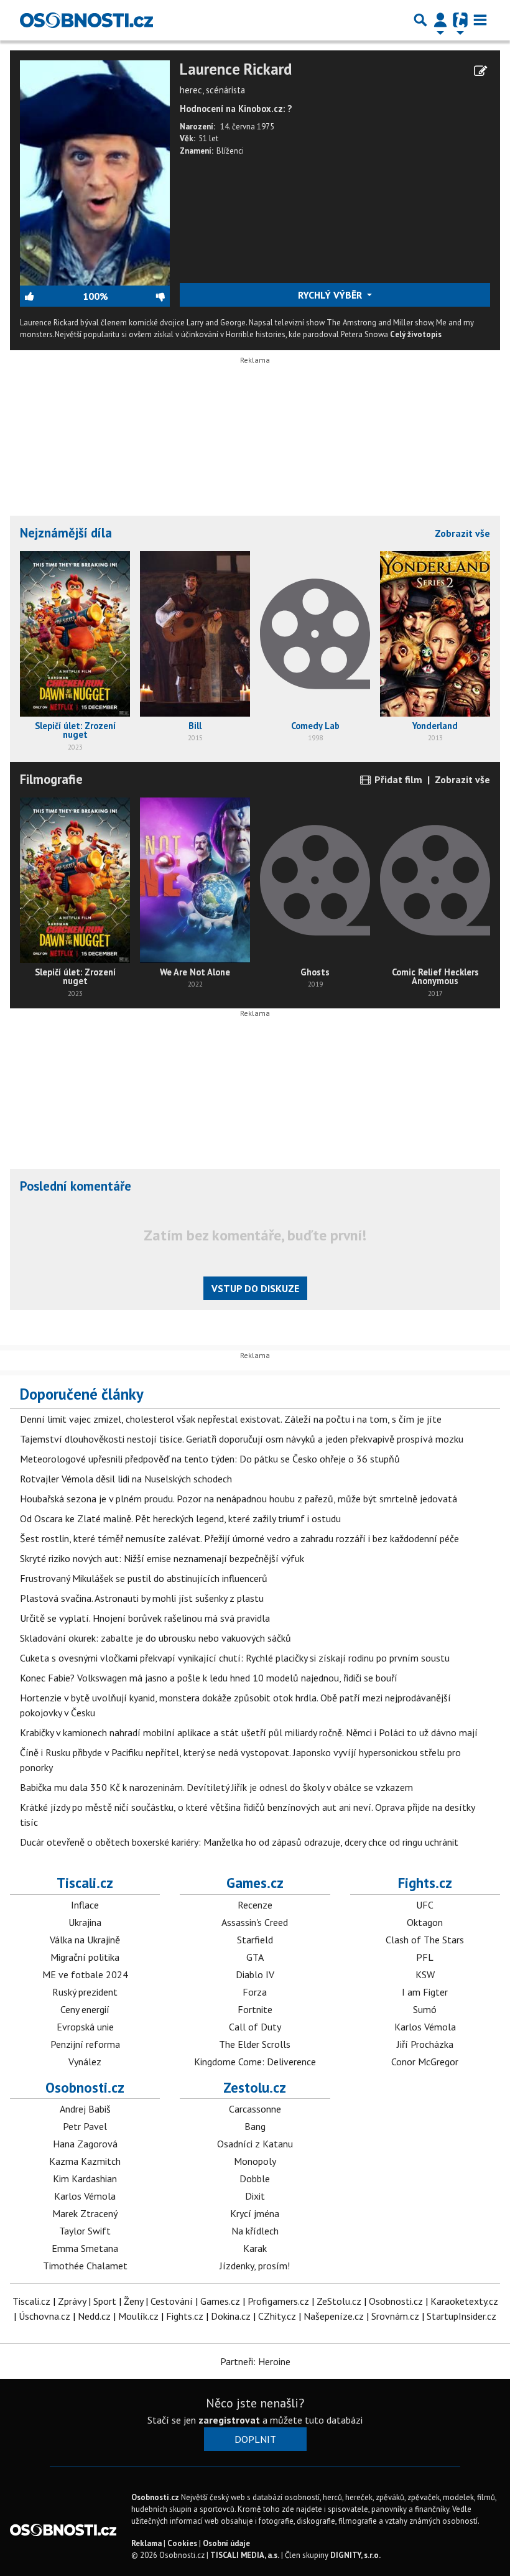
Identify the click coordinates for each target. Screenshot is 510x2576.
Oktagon (425, 1922)
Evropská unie (85, 2027)
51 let (208, 138)
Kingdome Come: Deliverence (255, 2062)
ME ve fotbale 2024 (85, 1974)
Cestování (172, 2301)
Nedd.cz (94, 2316)
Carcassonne (255, 2109)
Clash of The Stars (425, 1940)
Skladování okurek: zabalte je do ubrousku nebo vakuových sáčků (155, 1638)
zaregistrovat (229, 2420)
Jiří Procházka (425, 2044)
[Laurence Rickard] (95, 172)
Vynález (85, 2062)
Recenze (255, 1905)
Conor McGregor (425, 2062)
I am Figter (425, 1992)
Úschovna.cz (44, 2316)
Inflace (85, 1905)
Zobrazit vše (462, 533)
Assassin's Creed (255, 1922)
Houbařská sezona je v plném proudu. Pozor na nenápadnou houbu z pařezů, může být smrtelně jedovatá (239, 1499)
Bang (255, 2126)
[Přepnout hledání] (420, 20)
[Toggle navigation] (480, 20)
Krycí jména (255, 2213)
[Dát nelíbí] (139, 296)
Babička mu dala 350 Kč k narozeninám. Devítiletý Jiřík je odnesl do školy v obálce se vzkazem (216, 1787)
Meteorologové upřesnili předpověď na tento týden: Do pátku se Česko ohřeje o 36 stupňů (210, 1459)
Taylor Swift (85, 2231)
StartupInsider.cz (461, 2316)
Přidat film (397, 779)
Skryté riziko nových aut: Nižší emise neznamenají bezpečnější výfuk (162, 1558)
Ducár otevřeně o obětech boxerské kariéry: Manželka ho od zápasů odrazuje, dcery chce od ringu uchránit (239, 1842)
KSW (425, 1974)
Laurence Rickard (236, 69)
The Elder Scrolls (255, 2044)
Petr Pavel (85, 2126)
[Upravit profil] (480, 71)
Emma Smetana (85, 2248)
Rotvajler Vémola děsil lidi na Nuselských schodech (126, 1479)
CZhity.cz (277, 2316)
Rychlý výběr (331, 295)
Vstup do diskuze (255, 1288)
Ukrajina (85, 1922)
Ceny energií (85, 2009)
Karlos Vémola (425, 2027)
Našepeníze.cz (334, 2316)
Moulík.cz (138, 2316)
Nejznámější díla (66, 533)
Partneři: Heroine (255, 2361)
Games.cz (255, 1883)
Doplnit (255, 2439)
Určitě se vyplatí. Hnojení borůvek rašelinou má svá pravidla (145, 1618)
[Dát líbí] (51, 296)
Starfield (255, 1940)
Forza (255, 1992)
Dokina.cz (231, 2316)
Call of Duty (255, 2027)
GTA (255, 1957)
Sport (105, 2301)
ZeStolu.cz (339, 2301)
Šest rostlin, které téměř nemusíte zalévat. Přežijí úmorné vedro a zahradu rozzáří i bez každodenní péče (239, 1538)
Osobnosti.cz (85, 2087)
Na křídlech (255, 2231)
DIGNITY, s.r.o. (355, 2555)
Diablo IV (255, 1974)
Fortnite (255, 2009)
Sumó (425, 2009)
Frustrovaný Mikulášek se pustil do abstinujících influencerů (144, 1578)
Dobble (255, 2178)
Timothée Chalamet (85, 2266)
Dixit (255, 2196)
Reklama (146, 2543)
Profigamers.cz (278, 2301)
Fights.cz (425, 1883)
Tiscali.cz (85, 1883)
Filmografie (51, 779)
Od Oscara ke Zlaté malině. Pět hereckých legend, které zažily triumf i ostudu (180, 1518)
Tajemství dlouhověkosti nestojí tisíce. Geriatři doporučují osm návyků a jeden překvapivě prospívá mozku (242, 1439)
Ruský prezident (85, 1992)
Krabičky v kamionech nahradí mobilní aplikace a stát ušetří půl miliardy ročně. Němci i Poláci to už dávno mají (249, 1732)
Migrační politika (85, 1957)
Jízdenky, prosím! (255, 2266)
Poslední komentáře (76, 1186)
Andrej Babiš (85, 2109)
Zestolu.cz (255, 2087)
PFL (425, 1957)
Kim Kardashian (85, 2178)
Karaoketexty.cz (464, 2301)
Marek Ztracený (85, 2213)
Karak (255, 2248)
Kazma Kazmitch (85, 2161)
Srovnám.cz (395, 2316)
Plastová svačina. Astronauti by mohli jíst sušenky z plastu (142, 1598)
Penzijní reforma (85, 2044)
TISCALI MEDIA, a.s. (245, 2555)
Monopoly (255, 2161)
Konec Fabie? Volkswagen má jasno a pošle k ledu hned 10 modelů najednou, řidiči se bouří (209, 1678)
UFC (425, 1905)
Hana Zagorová (85, 2144)
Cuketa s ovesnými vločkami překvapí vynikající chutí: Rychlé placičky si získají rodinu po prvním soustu (235, 1658)
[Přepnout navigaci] (440, 20)
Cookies (182, 2543)
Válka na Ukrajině (85, 1940)
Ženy (133, 2301)
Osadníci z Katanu (255, 2144)
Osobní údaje (226, 2543)
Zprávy (72, 2301)
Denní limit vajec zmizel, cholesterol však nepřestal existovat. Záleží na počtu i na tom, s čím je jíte (231, 1419)
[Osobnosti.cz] (86, 20)
